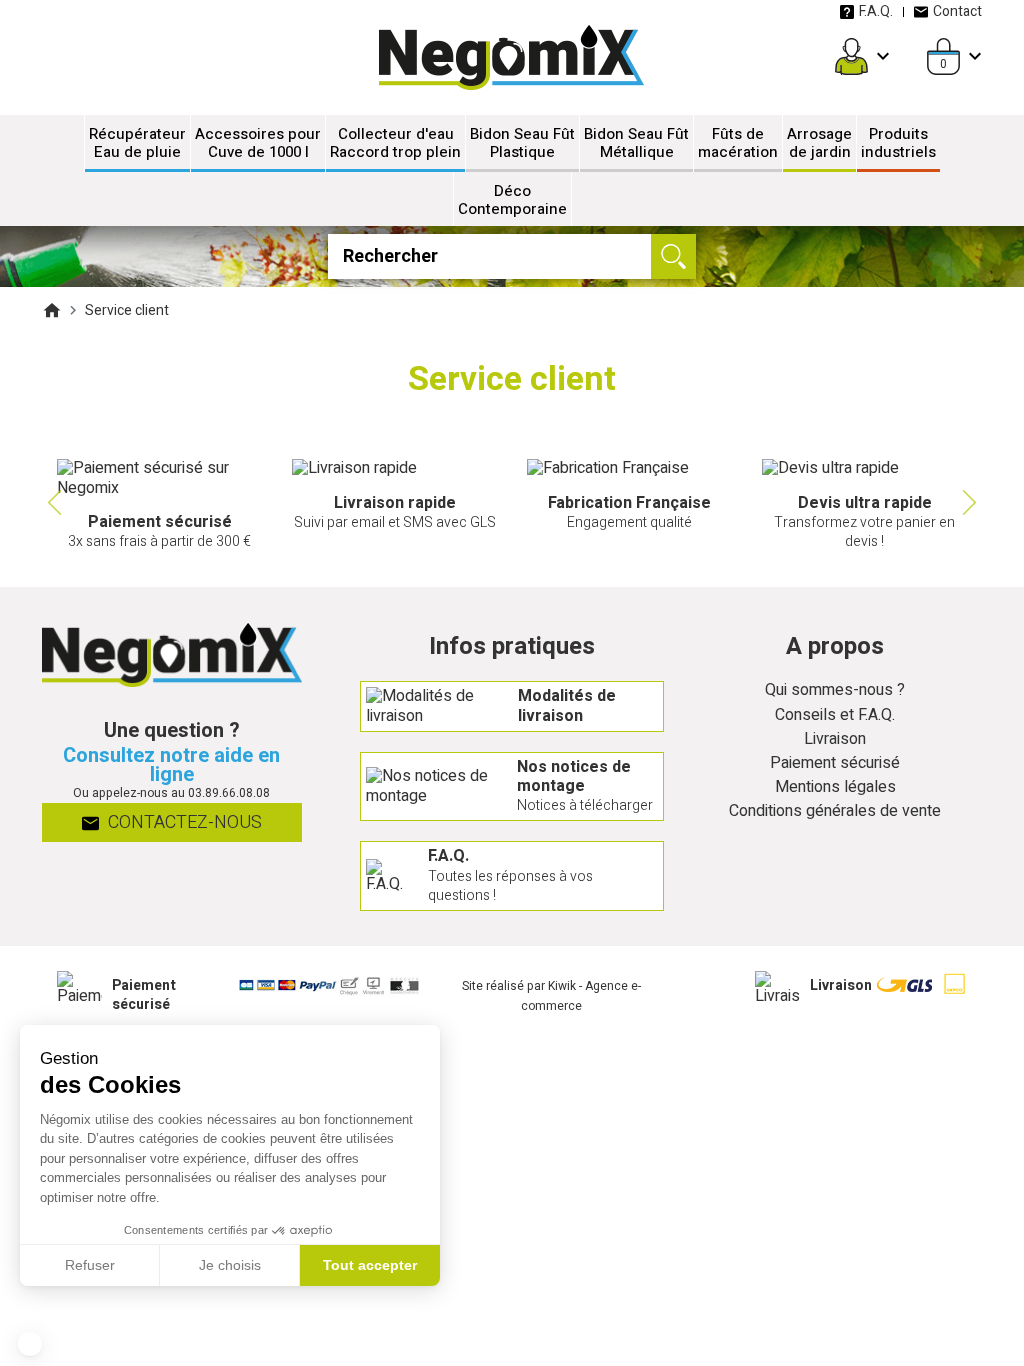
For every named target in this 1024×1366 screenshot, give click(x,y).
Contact (957, 11)
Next (972, 503)
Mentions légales (835, 787)
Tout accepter (370, 1265)
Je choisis (230, 1265)
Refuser (90, 1265)
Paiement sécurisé (835, 763)
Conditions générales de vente (835, 811)
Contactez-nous (183, 822)
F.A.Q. (876, 11)
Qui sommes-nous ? (835, 690)
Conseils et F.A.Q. (835, 715)
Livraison (835, 739)
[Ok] (673, 256)
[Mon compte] (851, 56)
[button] (30, 1344)
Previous (52, 503)
